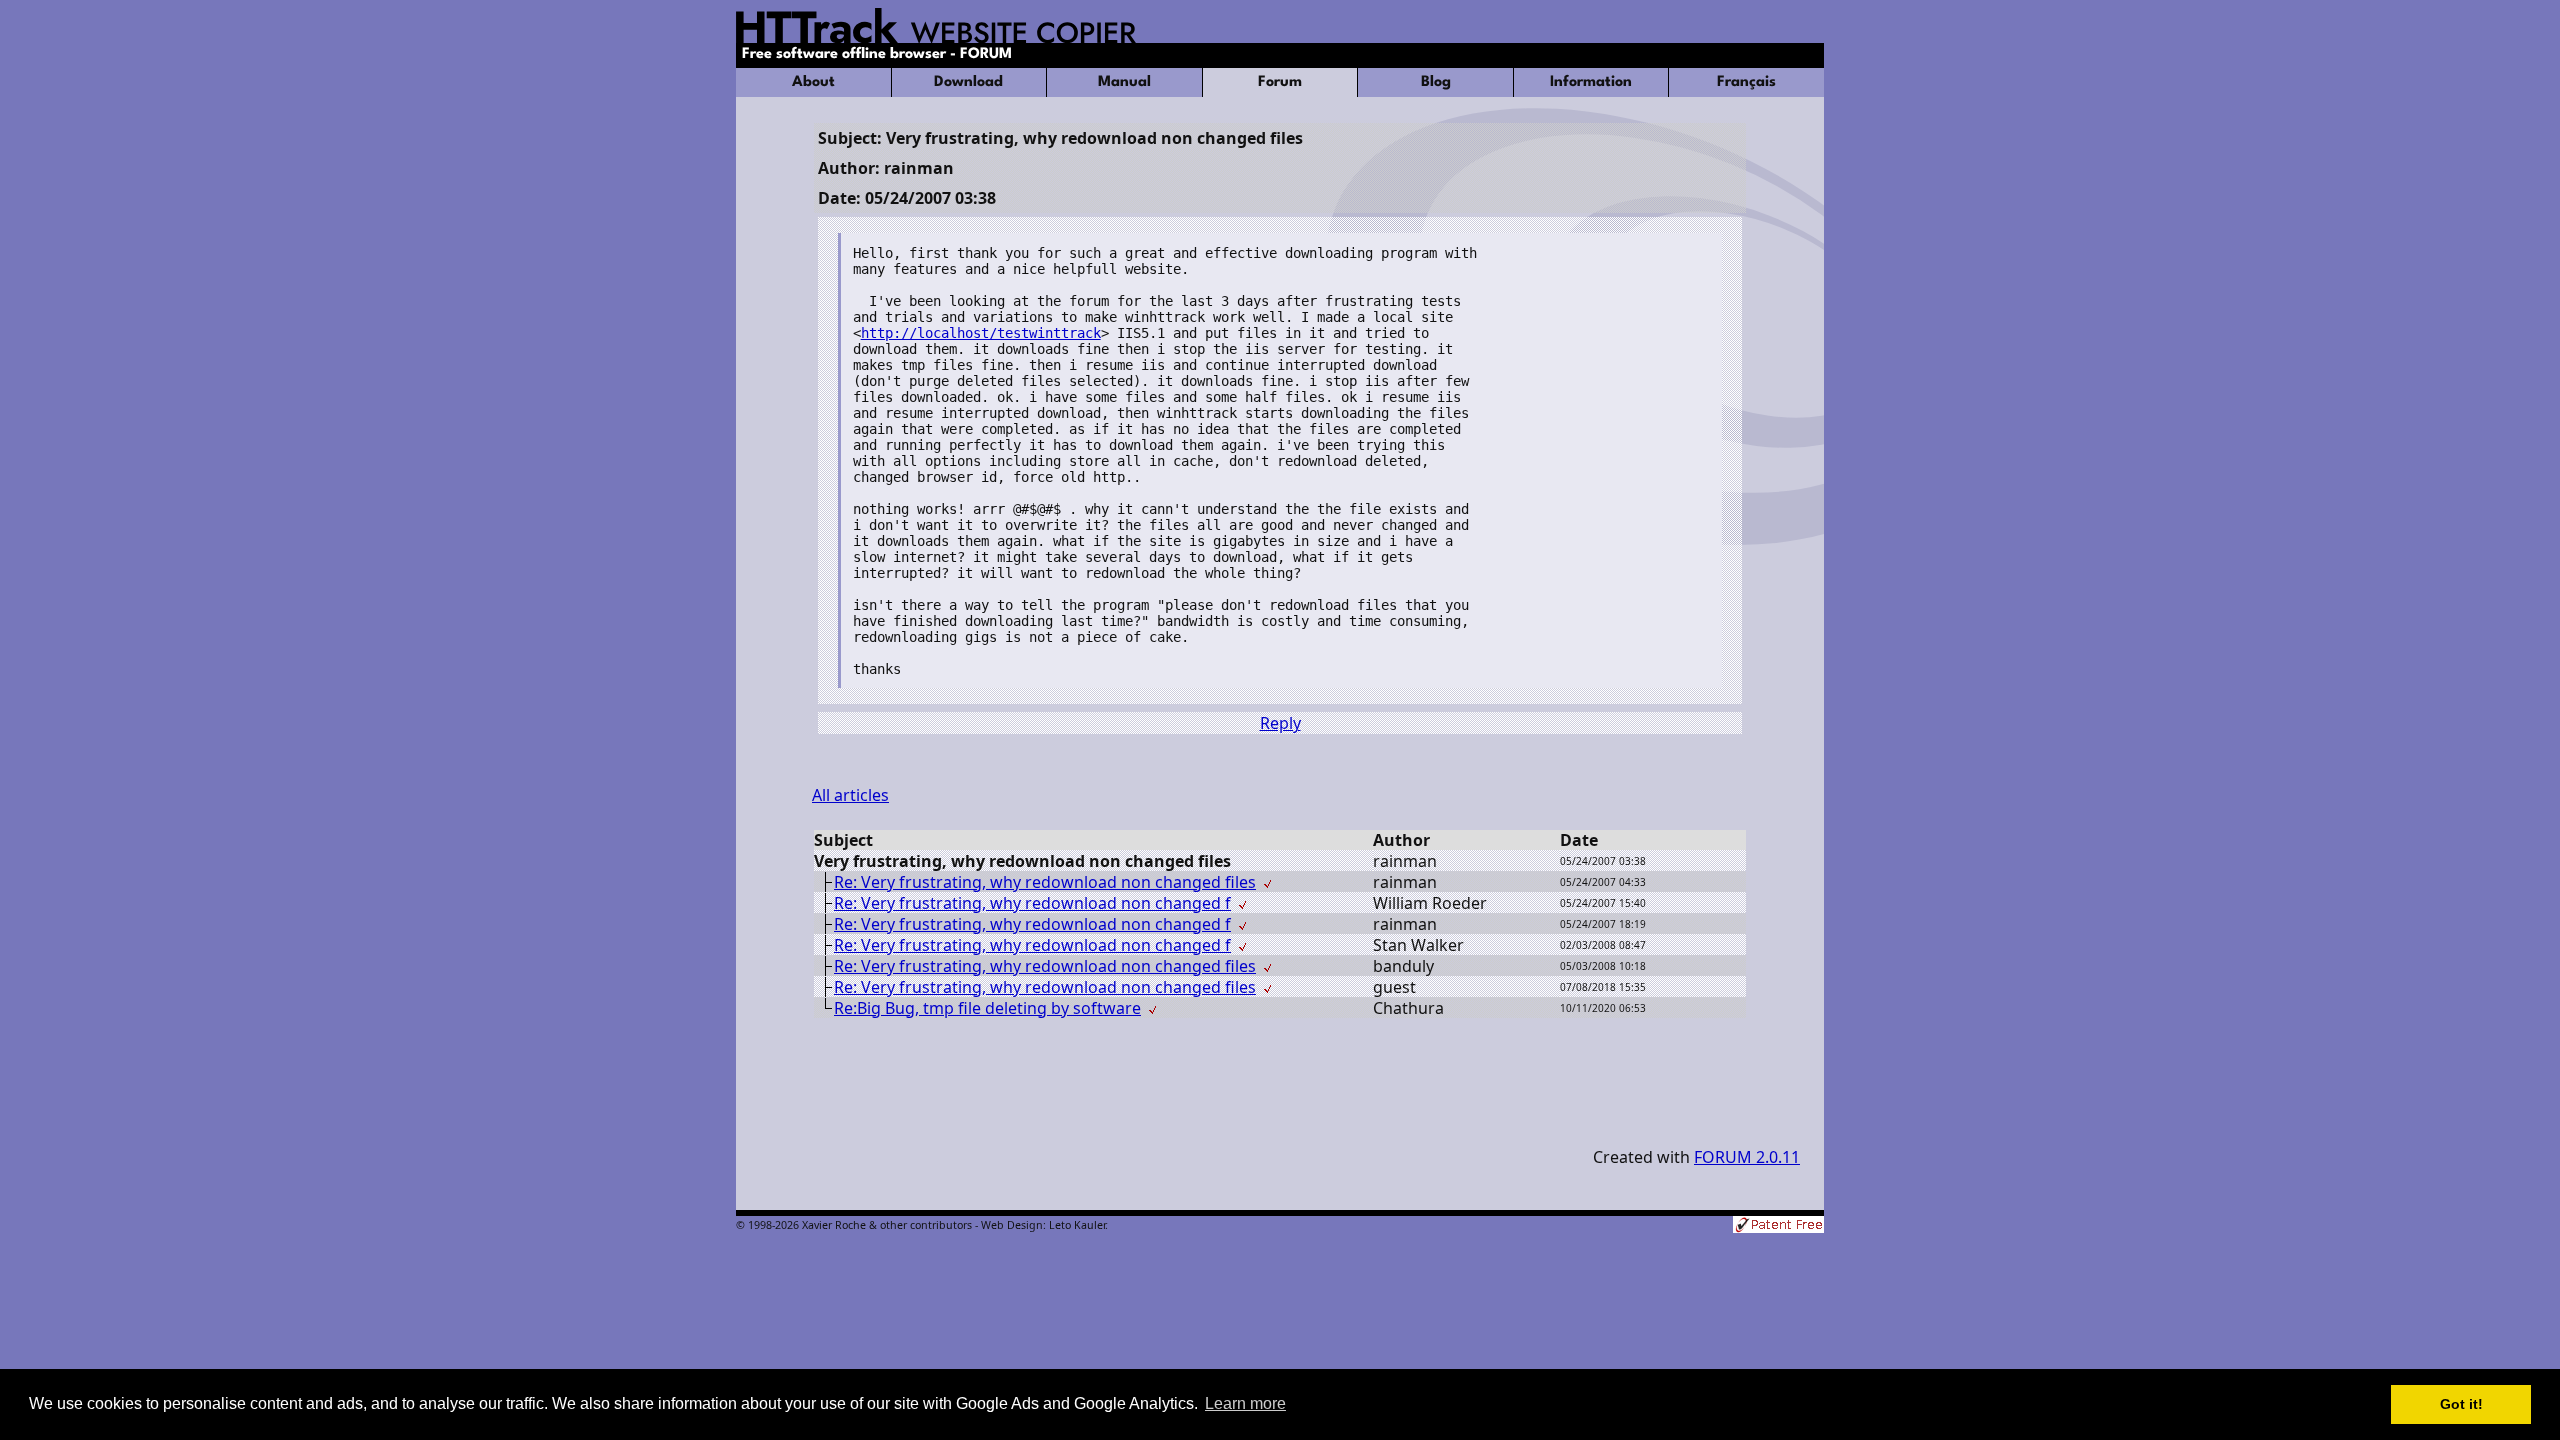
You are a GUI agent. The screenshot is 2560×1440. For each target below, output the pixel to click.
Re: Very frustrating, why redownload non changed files (1045, 882)
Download (968, 82)
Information (1591, 82)
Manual (1124, 82)
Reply (1280, 723)
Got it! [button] (2461, 1404)
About (813, 82)
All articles (850, 795)
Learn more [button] (1245, 1403)
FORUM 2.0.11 (1747, 1157)
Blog (1436, 82)
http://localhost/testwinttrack (981, 333)
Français (1746, 82)
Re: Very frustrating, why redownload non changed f (1032, 903)
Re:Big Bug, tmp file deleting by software (987, 1008)
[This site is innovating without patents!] (1778, 1226)
